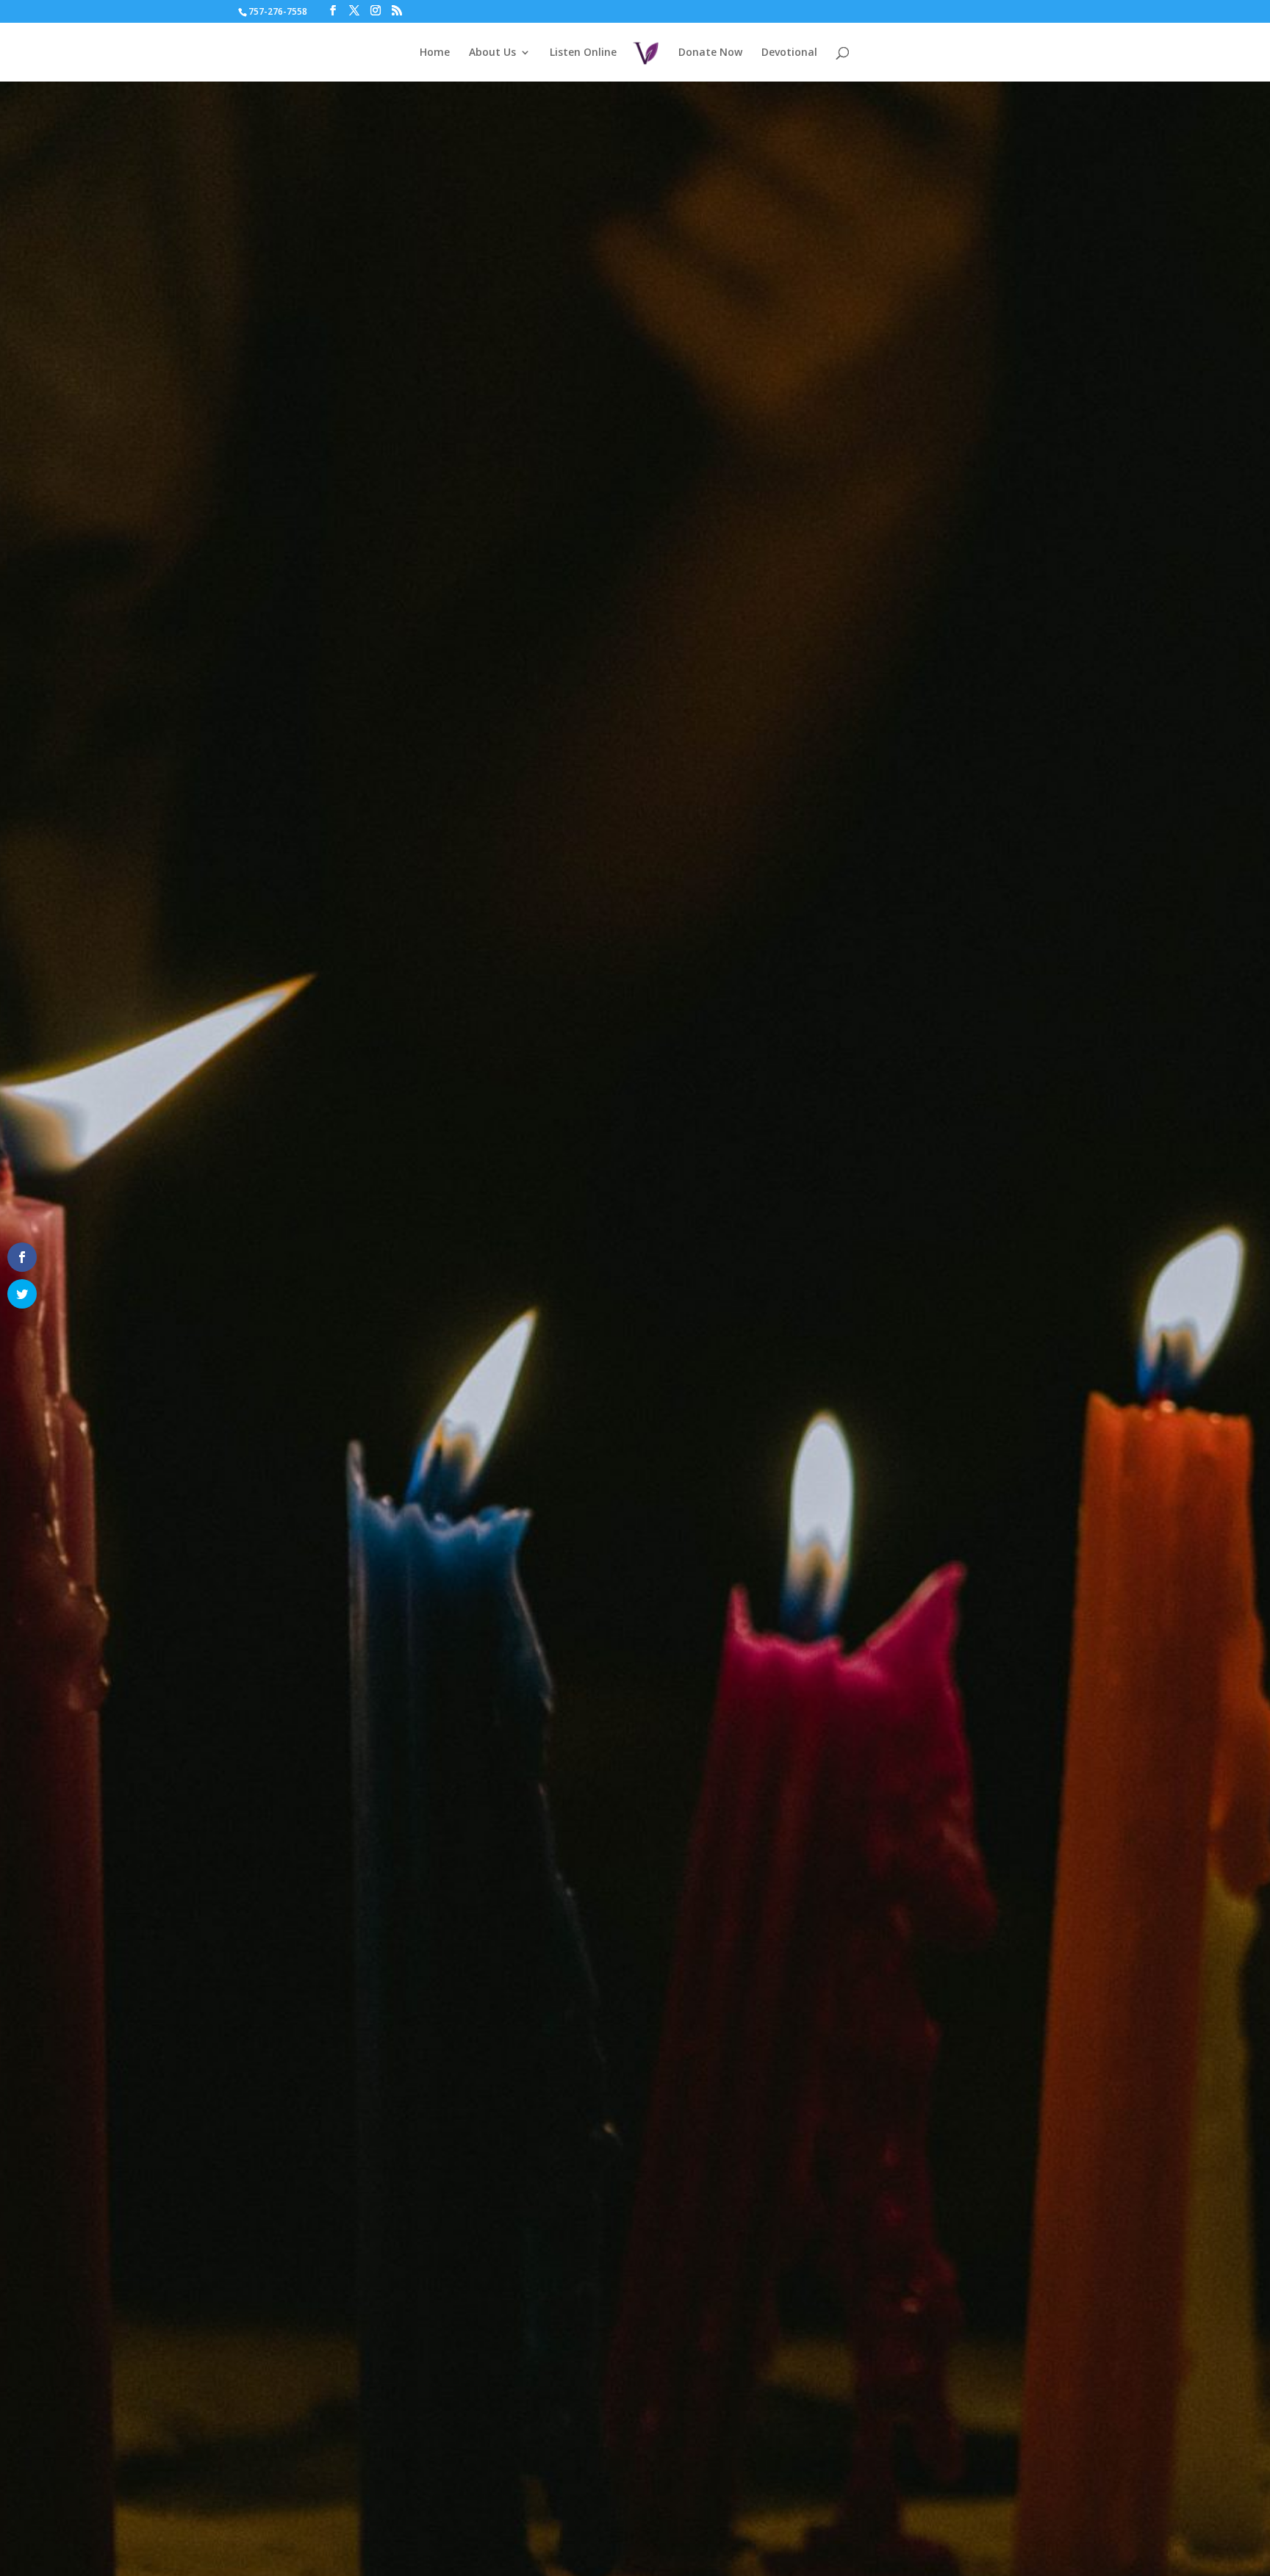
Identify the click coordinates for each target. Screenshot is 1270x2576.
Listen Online (583, 53)
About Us (492, 53)
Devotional (789, 53)
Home (435, 53)
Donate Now (710, 53)
